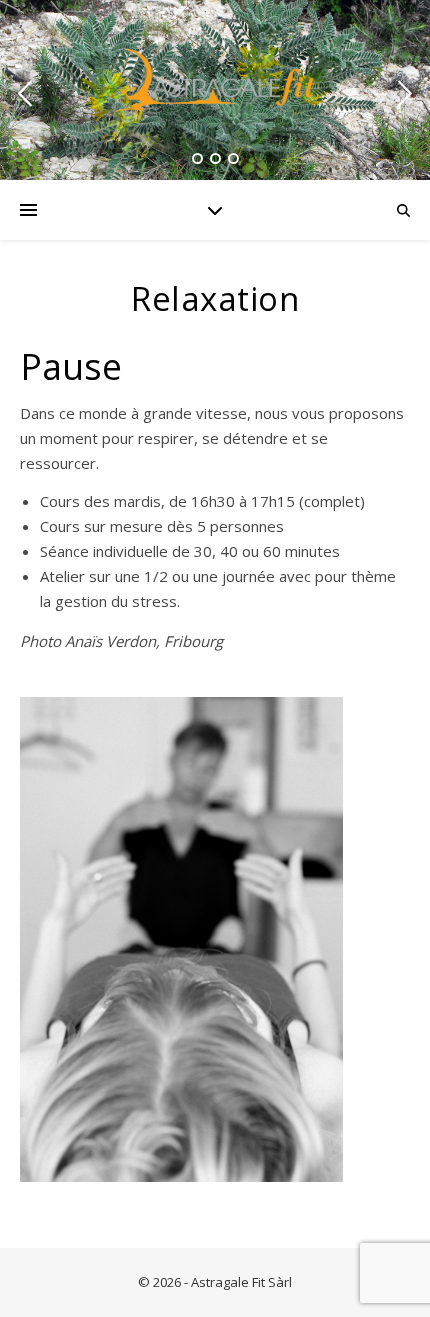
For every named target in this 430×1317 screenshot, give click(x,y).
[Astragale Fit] (215, 80)
